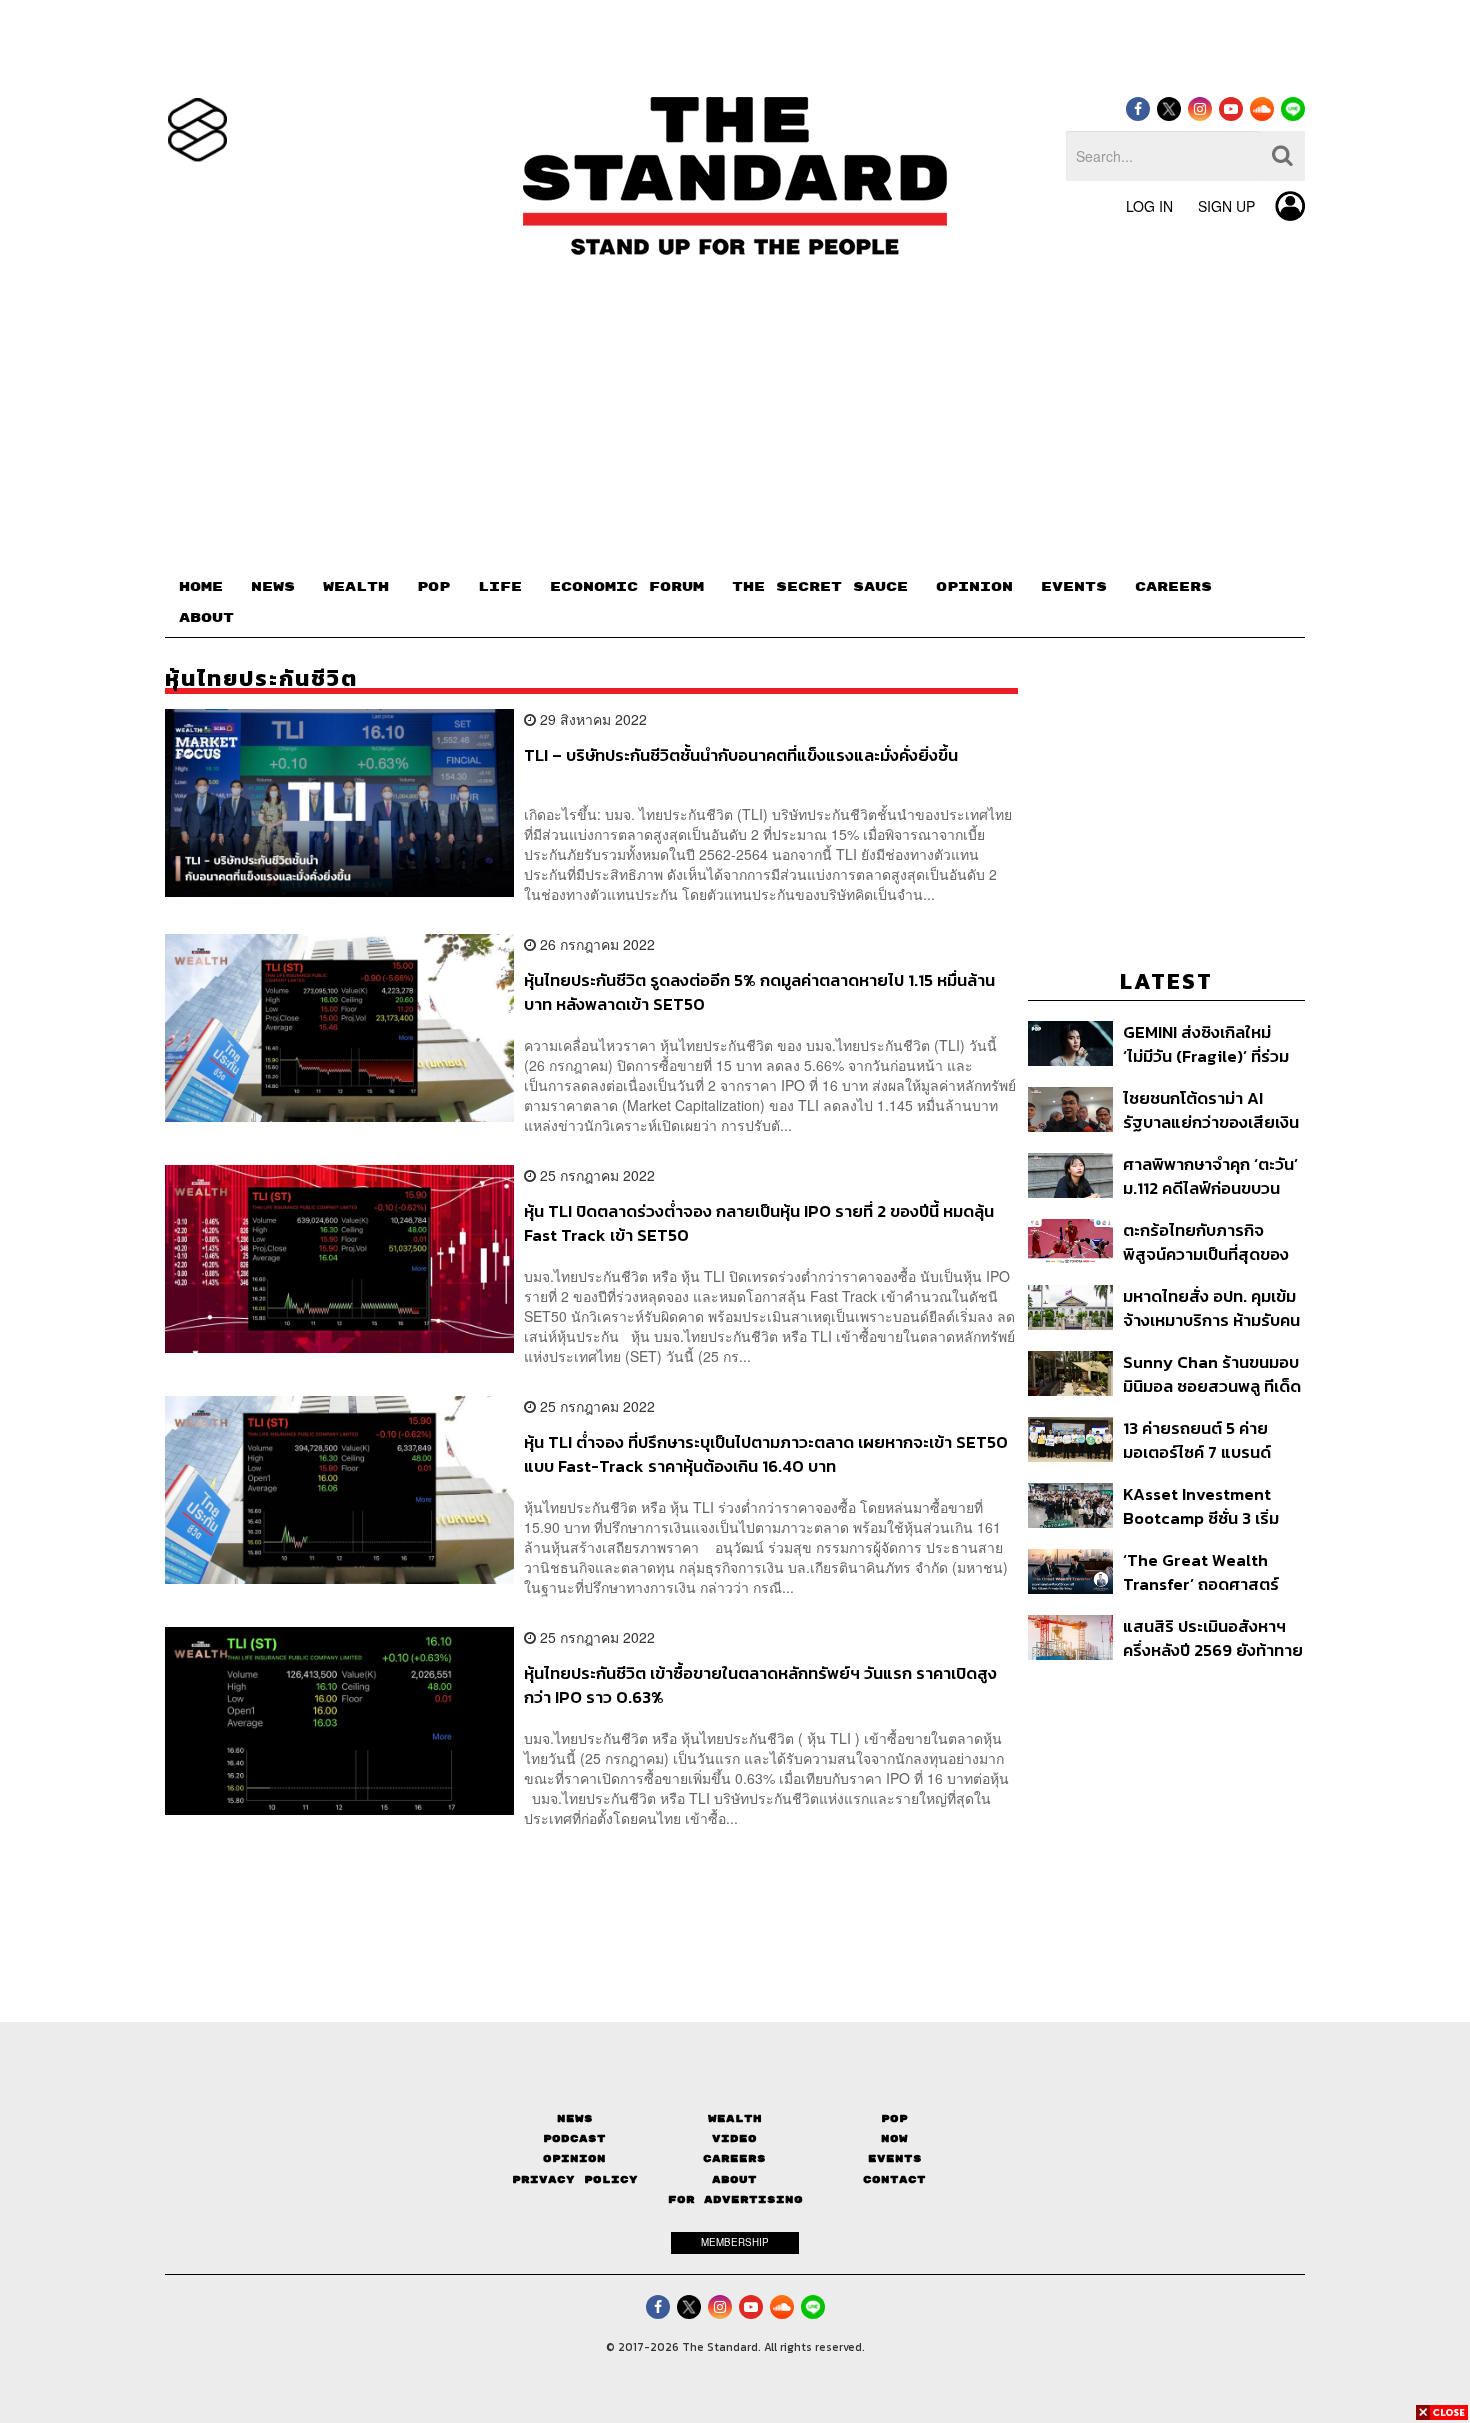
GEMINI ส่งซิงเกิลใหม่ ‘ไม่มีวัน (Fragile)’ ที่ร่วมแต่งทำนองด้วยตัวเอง (1206, 1043)
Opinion (574, 2158)
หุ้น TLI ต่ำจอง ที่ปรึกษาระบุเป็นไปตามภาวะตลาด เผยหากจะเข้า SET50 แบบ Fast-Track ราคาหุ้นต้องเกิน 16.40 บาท (766, 1453)
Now (894, 2138)
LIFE (500, 587)
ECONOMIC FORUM (627, 587)
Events (895, 2158)
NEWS (273, 587)
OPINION (974, 587)
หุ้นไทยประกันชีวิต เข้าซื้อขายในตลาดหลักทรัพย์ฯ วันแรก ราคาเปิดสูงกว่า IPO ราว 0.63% (760, 1684)
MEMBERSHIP (735, 2242)
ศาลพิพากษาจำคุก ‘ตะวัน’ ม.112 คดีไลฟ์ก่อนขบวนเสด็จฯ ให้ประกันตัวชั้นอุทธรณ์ (1210, 1175)
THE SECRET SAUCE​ (820, 587)
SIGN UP (1226, 206)
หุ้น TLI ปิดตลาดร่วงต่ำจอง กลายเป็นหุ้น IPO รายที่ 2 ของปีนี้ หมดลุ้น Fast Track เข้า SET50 (759, 1222)
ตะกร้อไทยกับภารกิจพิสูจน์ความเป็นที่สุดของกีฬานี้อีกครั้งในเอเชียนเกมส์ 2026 (1206, 1241)
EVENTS (1074, 587)
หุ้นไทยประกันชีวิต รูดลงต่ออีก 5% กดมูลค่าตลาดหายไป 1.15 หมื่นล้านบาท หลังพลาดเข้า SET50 (759, 991)
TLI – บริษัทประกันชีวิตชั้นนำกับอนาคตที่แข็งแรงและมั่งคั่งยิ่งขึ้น (741, 756)
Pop (894, 2118)
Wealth (735, 2118)
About (734, 2179)
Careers (734, 2158)
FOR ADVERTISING (735, 2199)
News (575, 2118)
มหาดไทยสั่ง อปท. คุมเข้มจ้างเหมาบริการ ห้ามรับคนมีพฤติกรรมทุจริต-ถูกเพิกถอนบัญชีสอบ (1211, 1307)
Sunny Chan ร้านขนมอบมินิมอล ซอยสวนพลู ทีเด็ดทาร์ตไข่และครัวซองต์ (1212, 1373)
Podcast (574, 2138)
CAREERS (1173, 587)
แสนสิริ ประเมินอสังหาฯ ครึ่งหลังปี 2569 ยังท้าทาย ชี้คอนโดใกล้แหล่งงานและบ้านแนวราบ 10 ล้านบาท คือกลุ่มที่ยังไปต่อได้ (1213, 1637)
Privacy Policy (575, 2179)
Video (734, 2138)
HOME (201, 587)
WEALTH (356, 587)
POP (433, 587)
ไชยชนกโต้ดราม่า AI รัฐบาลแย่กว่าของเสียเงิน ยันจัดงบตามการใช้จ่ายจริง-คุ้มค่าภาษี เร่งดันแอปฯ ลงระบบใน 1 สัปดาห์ (1212, 1109)
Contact (894, 2179)
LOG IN (1149, 206)
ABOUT (206, 618)
